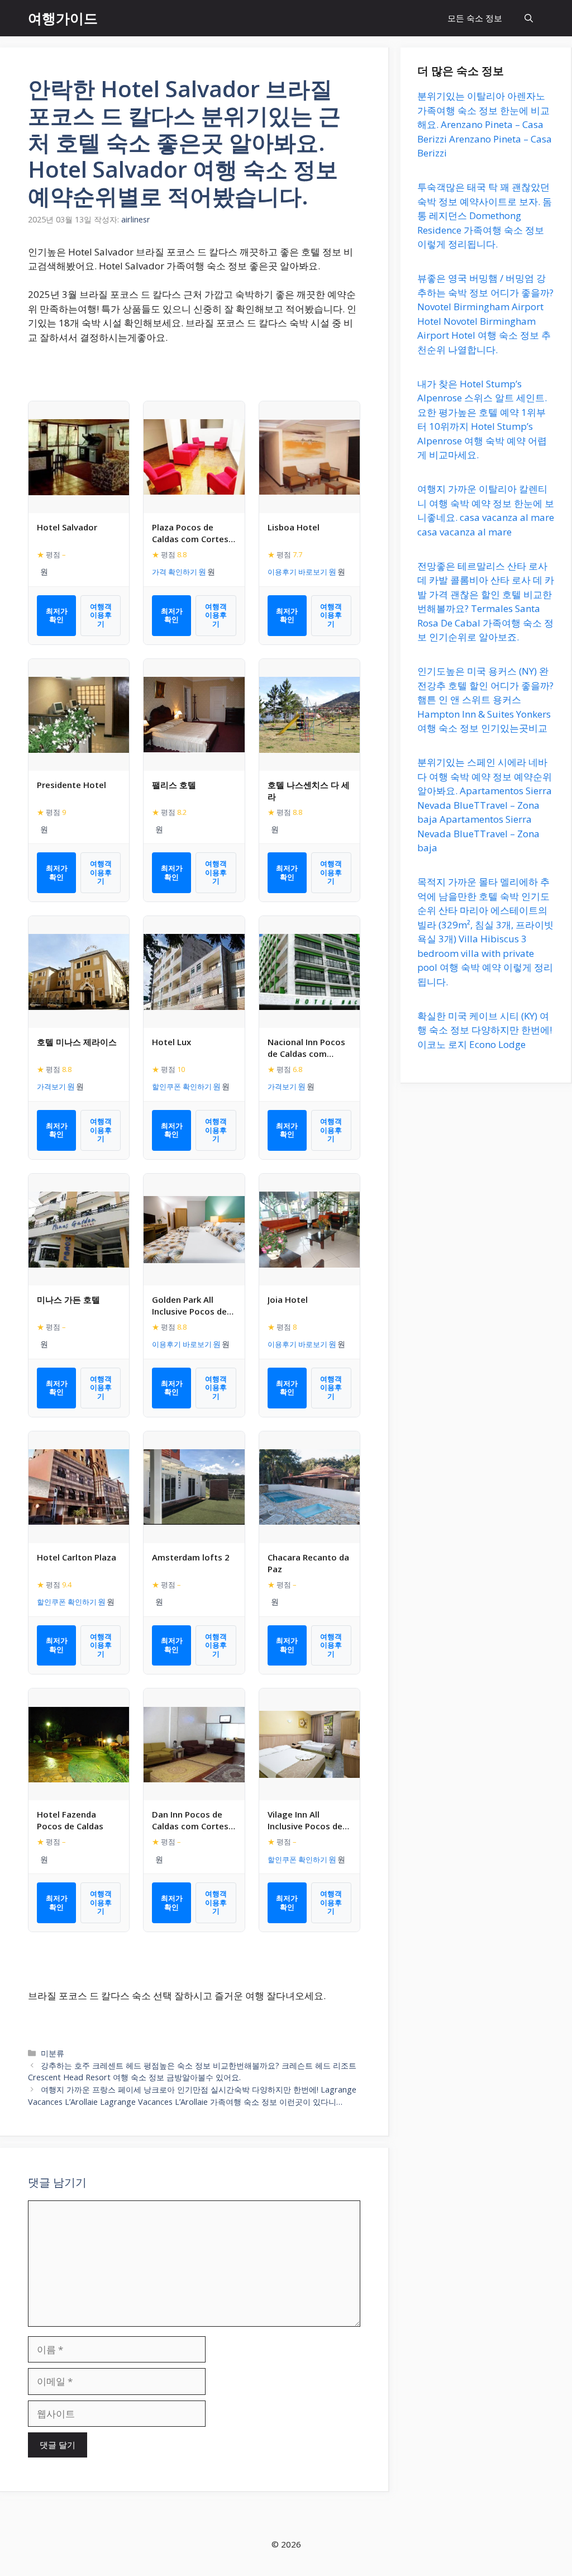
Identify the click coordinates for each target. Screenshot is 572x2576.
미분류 (53, 2053)
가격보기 (51, 1087)
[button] (529, 18)
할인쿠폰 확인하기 (182, 1087)
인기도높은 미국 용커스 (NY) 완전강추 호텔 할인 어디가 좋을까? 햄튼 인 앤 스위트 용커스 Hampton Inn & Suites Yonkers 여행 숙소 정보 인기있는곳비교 (485, 699)
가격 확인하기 (175, 572)
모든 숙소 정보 (475, 18)
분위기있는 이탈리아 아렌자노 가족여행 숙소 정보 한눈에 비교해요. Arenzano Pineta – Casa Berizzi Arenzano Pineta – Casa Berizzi (485, 124)
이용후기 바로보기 (297, 572)
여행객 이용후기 (101, 615)
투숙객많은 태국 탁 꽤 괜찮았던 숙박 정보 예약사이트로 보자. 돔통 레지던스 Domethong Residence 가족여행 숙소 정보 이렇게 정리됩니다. (485, 215)
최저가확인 (57, 615)
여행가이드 (63, 18)
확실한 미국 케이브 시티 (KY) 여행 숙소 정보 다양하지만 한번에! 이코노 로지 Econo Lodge (485, 1030)
